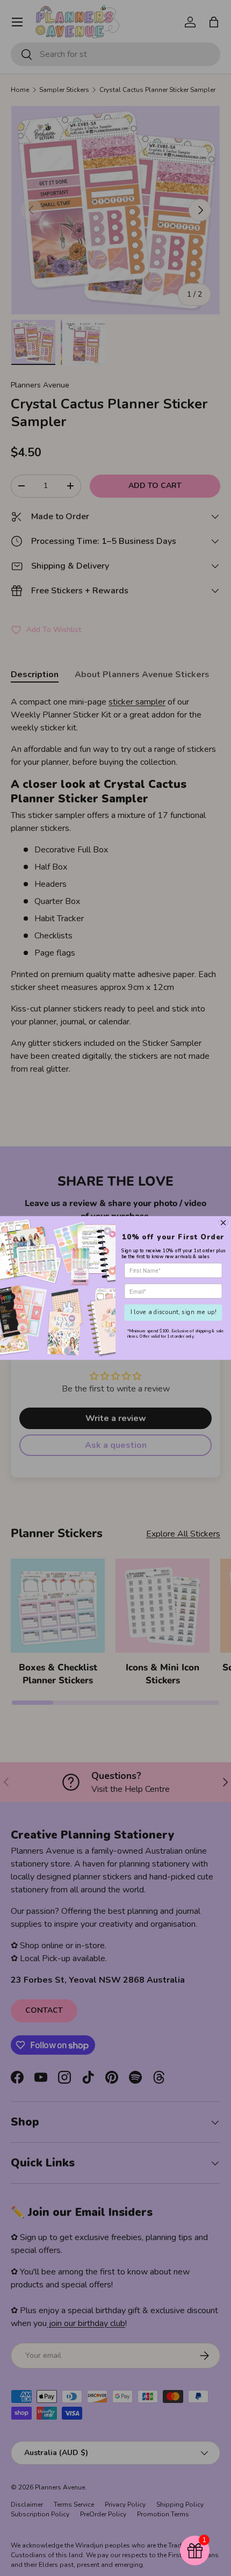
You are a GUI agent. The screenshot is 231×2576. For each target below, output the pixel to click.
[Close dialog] (223, 1223)
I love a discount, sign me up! (174, 1312)
